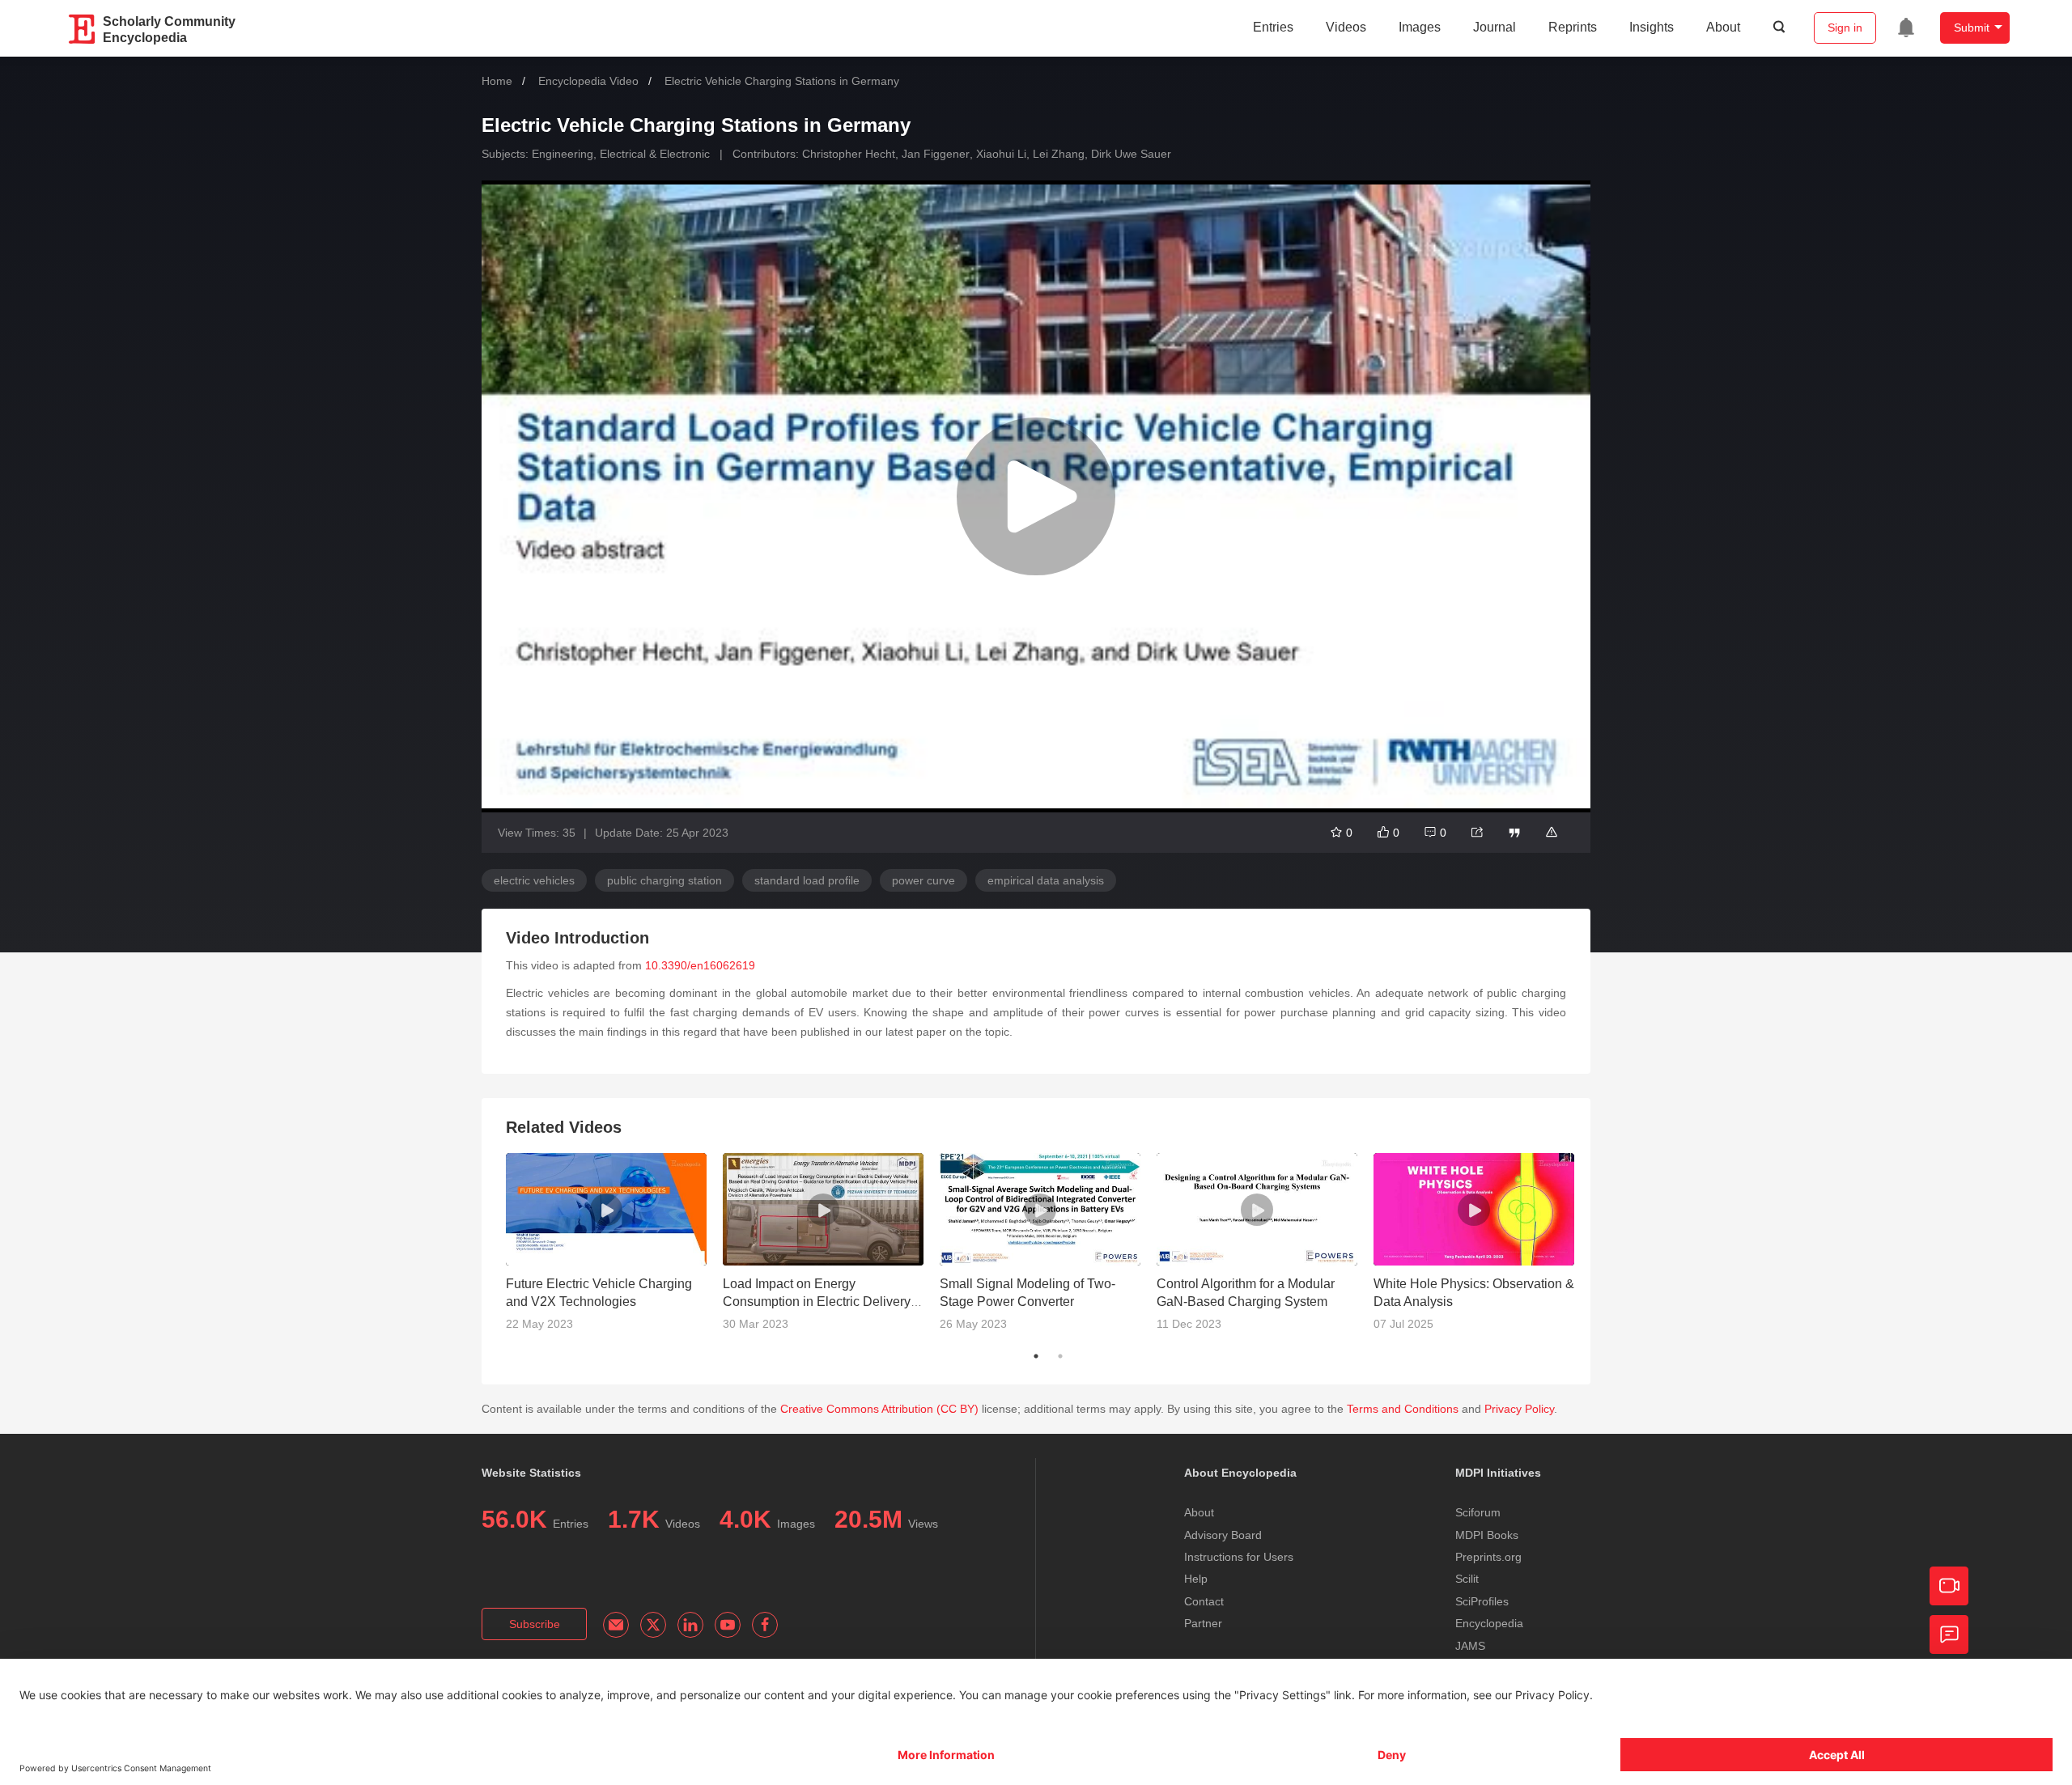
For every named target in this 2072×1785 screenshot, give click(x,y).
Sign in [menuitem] (1845, 28)
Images (1420, 27)
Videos (1346, 27)
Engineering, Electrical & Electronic (621, 154)
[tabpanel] (614, 1249)
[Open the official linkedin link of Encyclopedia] (690, 1625)
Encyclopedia (1489, 1623)
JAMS (1470, 1646)
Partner (1203, 1623)
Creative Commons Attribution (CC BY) (879, 1409)
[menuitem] (1906, 28)
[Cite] (1514, 833)
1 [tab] (1036, 1356)
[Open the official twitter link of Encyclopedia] (653, 1625)
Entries (1273, 27)
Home (497, 81)
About (1723, 27)
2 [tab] (1060, 1356)
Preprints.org (1488, 1557)
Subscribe (535, 1624)
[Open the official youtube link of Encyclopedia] (728, 1625)
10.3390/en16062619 (700, 965)
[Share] (1477, 833)
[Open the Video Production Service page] (1949, 1586)
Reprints (1573, 27)
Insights (1652, 27)
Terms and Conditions (1403, 1409)
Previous (494, 1249)
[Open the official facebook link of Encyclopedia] (765, 1625)
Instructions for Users (1239, 1557)
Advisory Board (1223, 1535)
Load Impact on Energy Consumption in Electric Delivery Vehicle (817, 1302)
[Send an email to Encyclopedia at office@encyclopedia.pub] (616, 1625)
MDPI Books (1487, 1535)
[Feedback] (1949, 1634)
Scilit (1467, 1579)
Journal (1495, 27)
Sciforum (1478, 1512)
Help (1196, 1579)
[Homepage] (83, 29)
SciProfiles (1482, 1601)
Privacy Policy (1519, 1409)
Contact (1204, 1601)
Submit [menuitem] (1972, 28)
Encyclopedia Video (588, 81)
